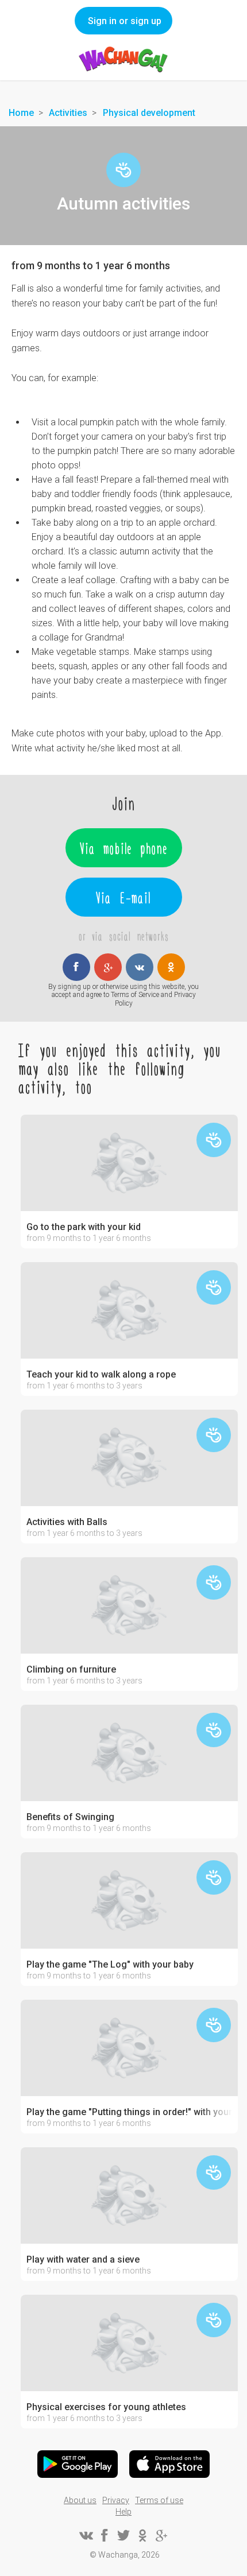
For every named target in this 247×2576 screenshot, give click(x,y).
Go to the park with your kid (84, 1227)
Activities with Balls (67, 1522)
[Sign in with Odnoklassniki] (171, 967)
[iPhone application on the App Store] (169, 2464)
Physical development (149, 113)
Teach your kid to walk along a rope (101, 1375)
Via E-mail (123, 897)
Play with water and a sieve (83, 2260)
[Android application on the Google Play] (78, 2464)
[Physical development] (123, 170)
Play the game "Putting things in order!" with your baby (129, 2112)
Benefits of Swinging (70, 1817)
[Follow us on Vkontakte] (86, 2535)
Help (123, 2512)
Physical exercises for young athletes (106, 2407)
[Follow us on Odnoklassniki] (142, 2535)
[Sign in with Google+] (108, 967)
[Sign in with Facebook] (76, 967)
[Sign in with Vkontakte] (140, 967)
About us (80, 2500)
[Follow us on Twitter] (123, 2535)
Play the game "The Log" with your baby (110, 1965)
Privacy (116, 2500)
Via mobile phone (124, 848)
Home (21, 113)
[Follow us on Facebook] (105, 2535)
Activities (68, 113)
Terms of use (159, 2500)
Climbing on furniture (71, 1670)
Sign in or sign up (125, 21)
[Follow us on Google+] (161, 2535)
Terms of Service (135, 995)
